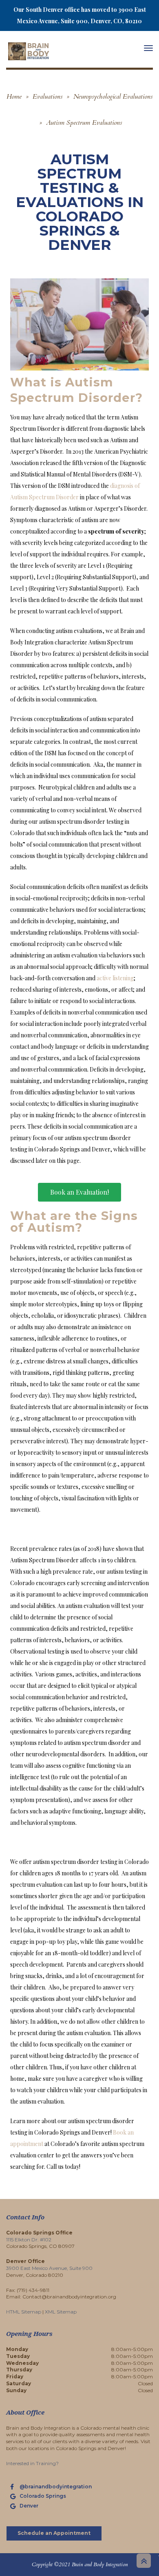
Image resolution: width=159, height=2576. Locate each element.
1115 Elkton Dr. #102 (29, 2240)
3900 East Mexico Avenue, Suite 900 (49, 2268)
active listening (115, 978)
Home (14, 97)
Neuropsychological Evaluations (113, 97)
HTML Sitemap (24, 2312)
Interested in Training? (32, 2463)
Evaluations (47, 97)
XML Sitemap (61, 2312)
